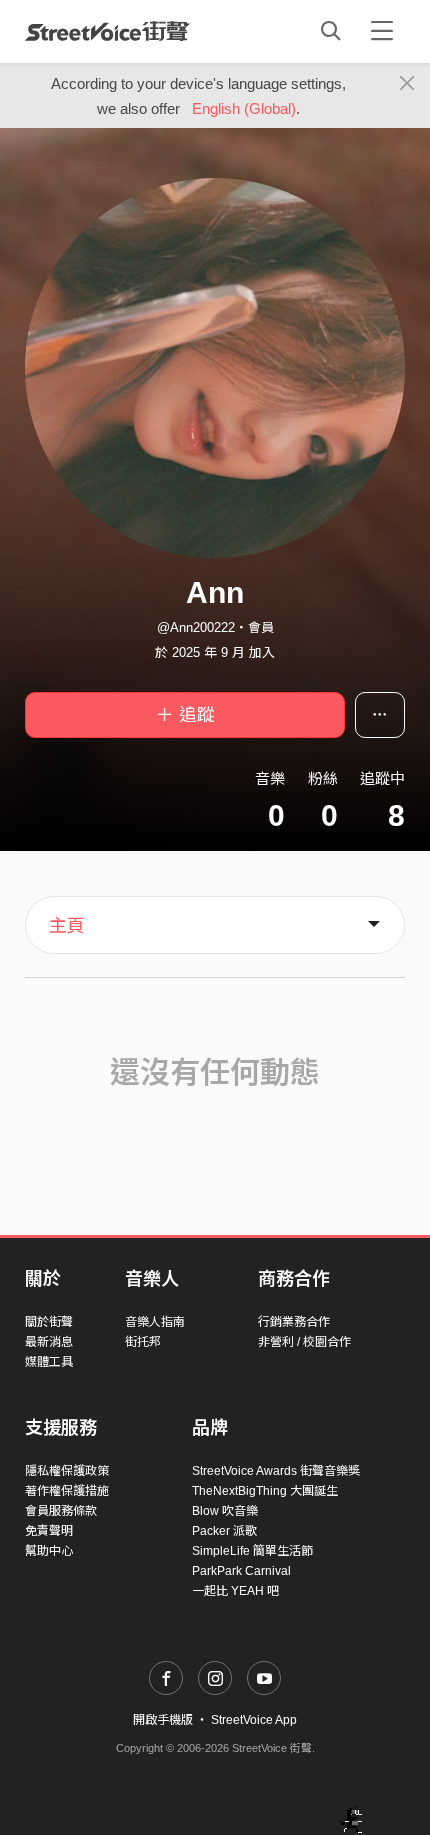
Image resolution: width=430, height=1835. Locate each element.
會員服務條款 (61, 1511)
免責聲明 (49, 1531)
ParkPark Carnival (241, 1571)
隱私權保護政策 (67, 1471)
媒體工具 (49, 1362)
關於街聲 (49, 1322)
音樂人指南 (155, 1322)
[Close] (407, 84)
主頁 (67, 926)
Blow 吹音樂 (225, 1511)
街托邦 (143, 1342)
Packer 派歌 (224, 1531)
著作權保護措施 (67, 1491)
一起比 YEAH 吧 (235, 1591)
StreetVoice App (254, 1720)
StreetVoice (107, 31)
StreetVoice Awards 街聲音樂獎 (276, 1471)
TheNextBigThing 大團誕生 (265, 1491)
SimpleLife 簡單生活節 (252, 1551)
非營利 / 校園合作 (304, 1342)
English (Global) (244, 108)
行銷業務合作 (294, 1322)
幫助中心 (49, 1551)
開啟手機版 (163, 1720)
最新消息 (49, 1342)
